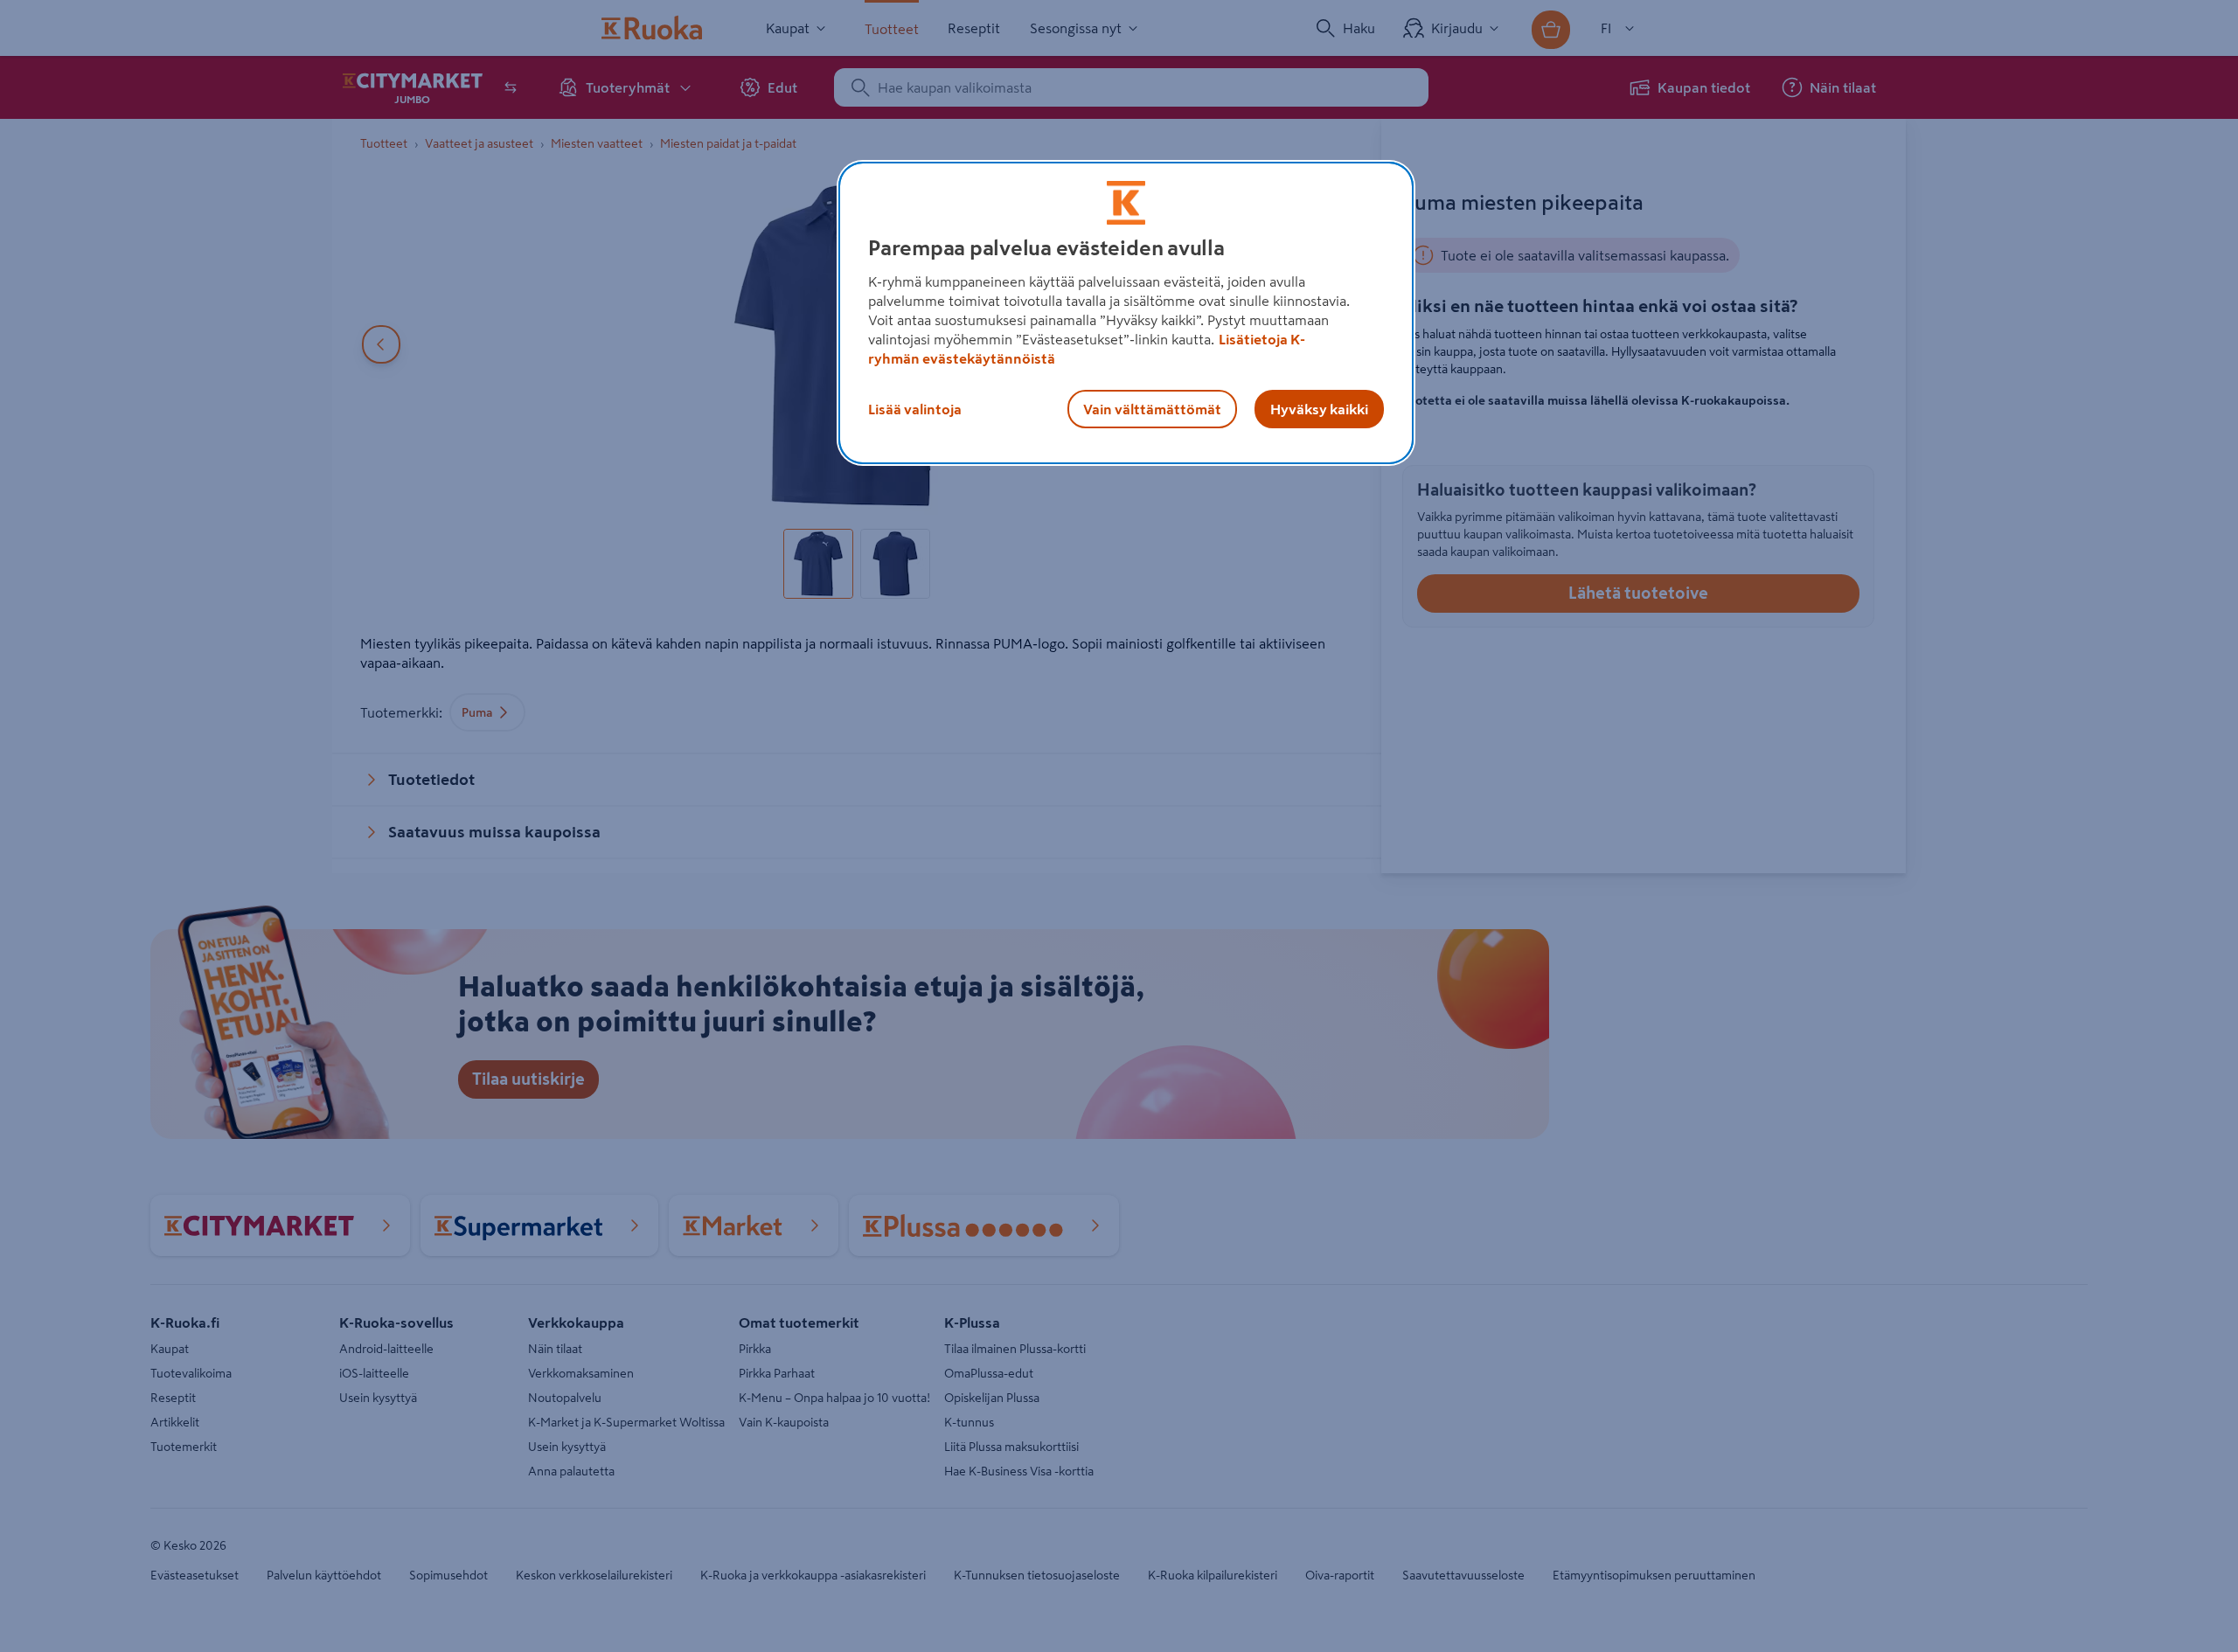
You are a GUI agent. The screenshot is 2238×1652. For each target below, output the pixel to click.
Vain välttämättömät (1152, 409)
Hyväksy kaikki (1319, 409)
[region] (1126, 313)
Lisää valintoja (915, 409)
